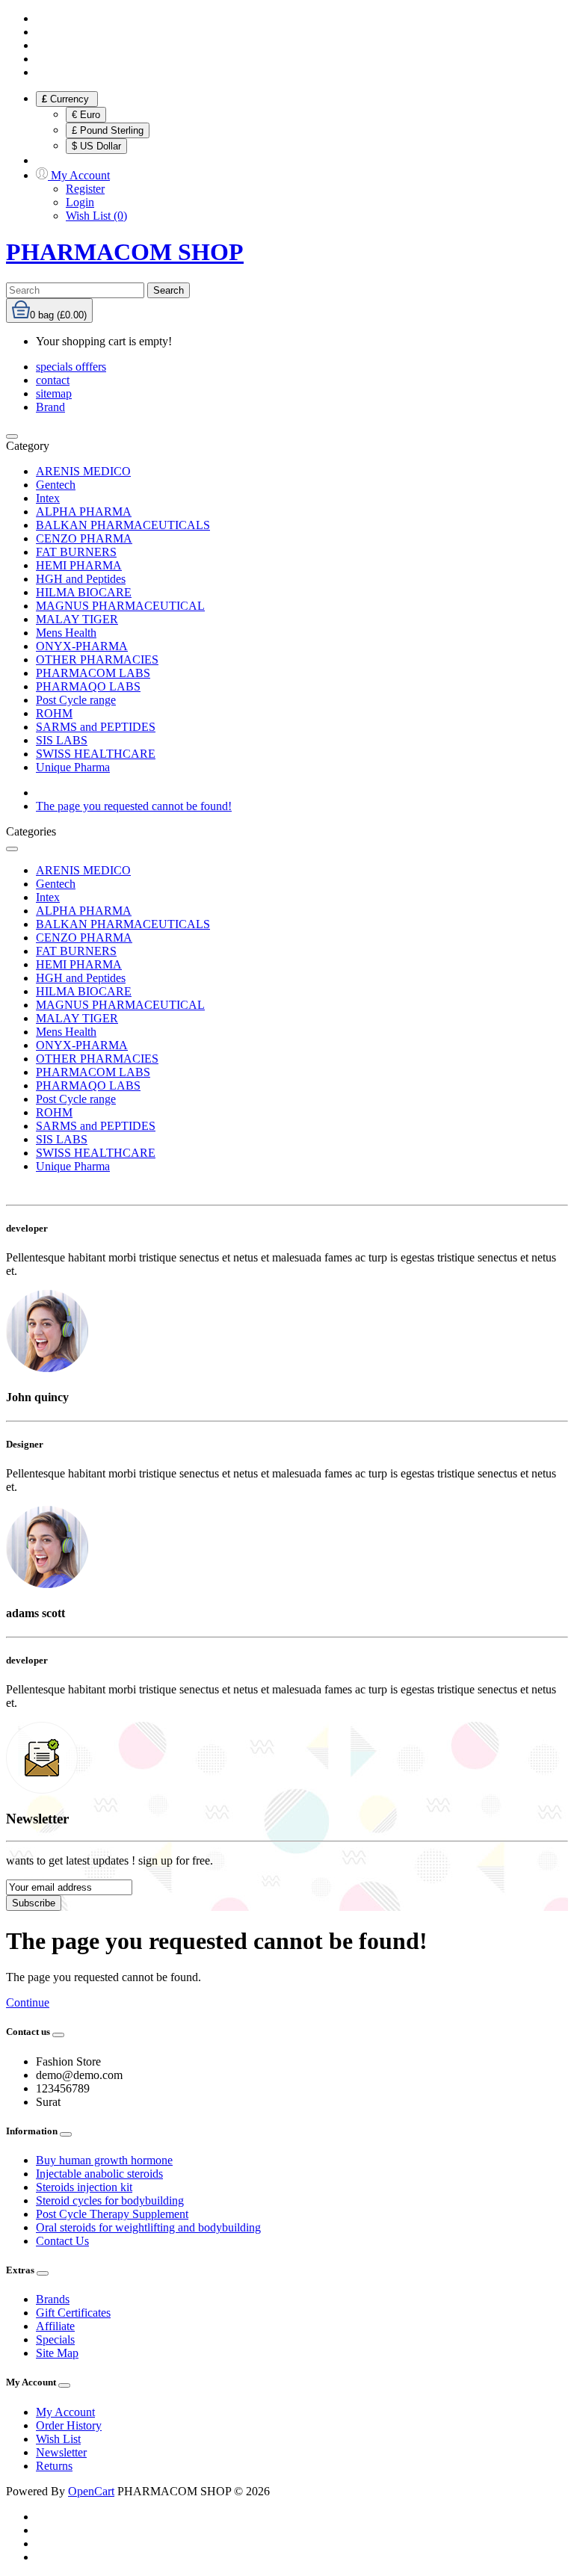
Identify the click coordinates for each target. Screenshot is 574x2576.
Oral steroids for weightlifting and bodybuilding (148, 2227)
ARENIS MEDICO (83, 471)
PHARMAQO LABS (88, 686)
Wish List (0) (96, 216)
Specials (55, 2339)
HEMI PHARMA (79, 565)
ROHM (54, 713)
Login (80, 202)
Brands (53, 2299)
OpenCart (91, 2491)
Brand (50, 407)
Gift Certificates (73, 2313)
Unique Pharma (73, 767)
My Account (65, 2412)
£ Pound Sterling (108, 130)
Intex (48, 498)
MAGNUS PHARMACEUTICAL (120, 606)
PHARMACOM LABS (93, 673)
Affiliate (55, 2326)
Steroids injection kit (84, 2187)
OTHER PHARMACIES (97, 660)
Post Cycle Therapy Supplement (112, 2214)
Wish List (58, 2439)
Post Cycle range (76, 700)
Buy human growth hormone (104, 2160)
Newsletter (61, 2452)
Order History (69, 2425)
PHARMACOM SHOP (125, 252)
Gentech (56, 485)
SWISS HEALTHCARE (96, 754)
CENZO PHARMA (84, 538)
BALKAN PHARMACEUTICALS (123, 525)
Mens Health (66, 633)
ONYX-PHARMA (82, 646)
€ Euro (86, 115)
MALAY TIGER (77, 619)
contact (53, 380)
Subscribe (34, 1903)
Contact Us (62, 2241)
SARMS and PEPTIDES (96, 727)
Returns (54, 2466)
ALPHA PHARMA (84, 512)
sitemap (54, 393)
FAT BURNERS (76, 552)
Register (85, 189)
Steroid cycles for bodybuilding (110, 2200)
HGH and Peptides (81, 579)
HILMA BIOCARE (84, 592)
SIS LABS (62, 740)
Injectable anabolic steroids (99, 2174)
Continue (28, 2002)
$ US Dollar (96, 146)
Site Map (57, 2353)
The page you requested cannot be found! (134, 806)
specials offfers (71, 367)
